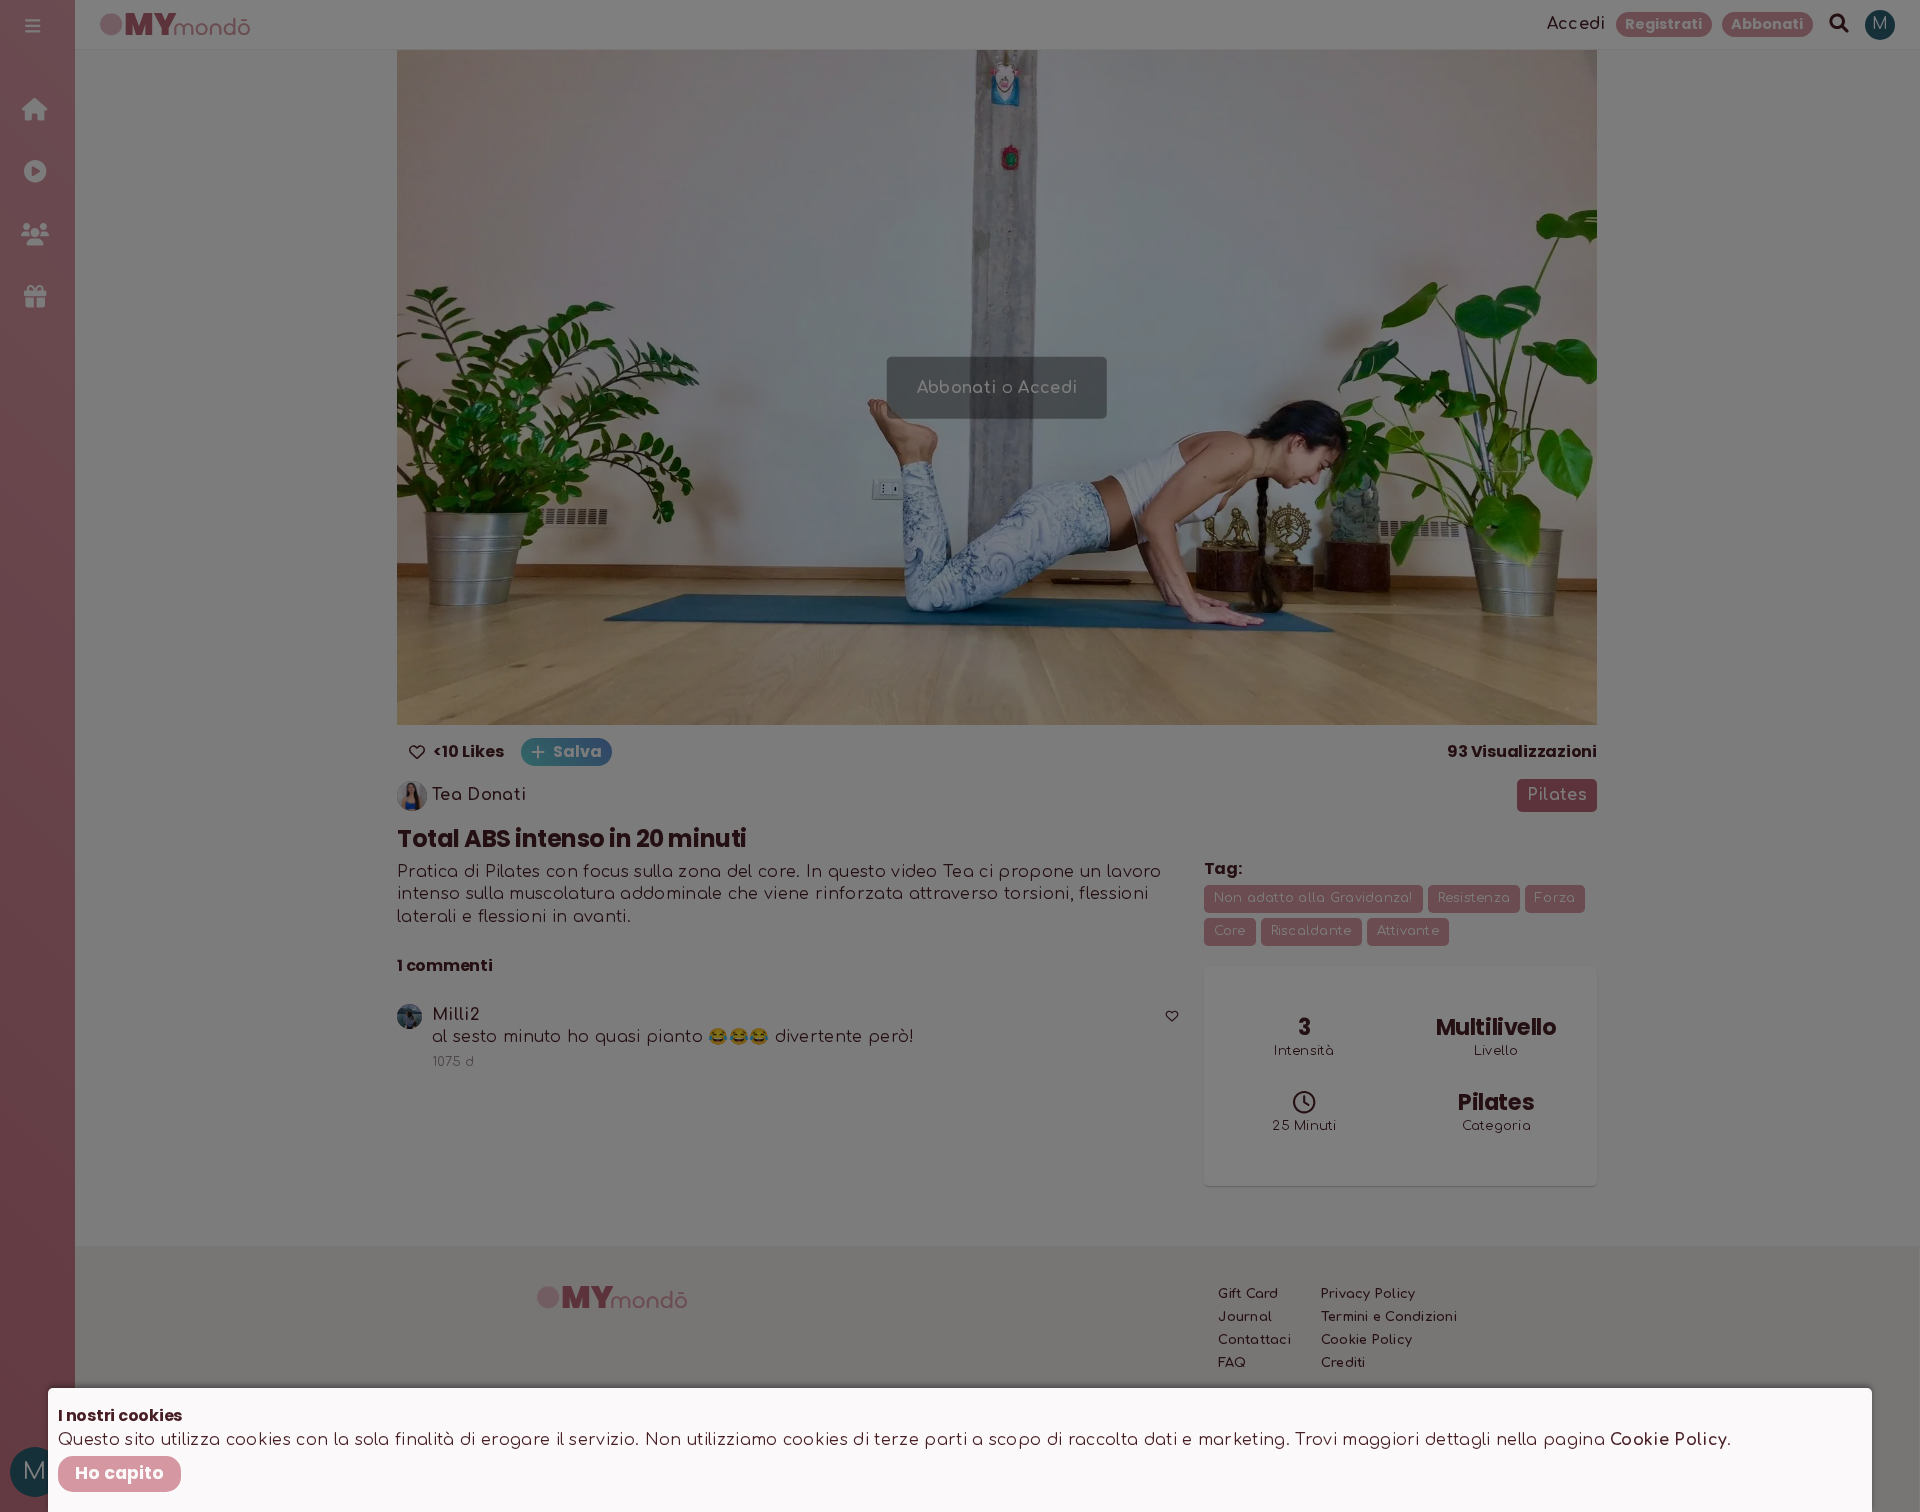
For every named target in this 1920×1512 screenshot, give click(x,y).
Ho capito (119, 1473)
